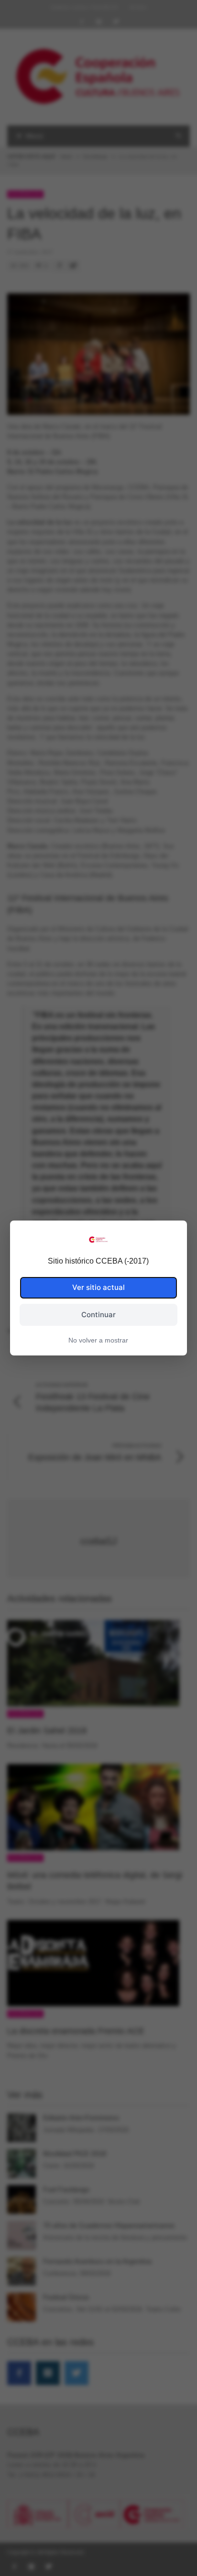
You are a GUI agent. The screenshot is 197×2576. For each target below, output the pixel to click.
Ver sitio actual (98, 1287)
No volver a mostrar (98, 1340)
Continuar (98, 1315)
